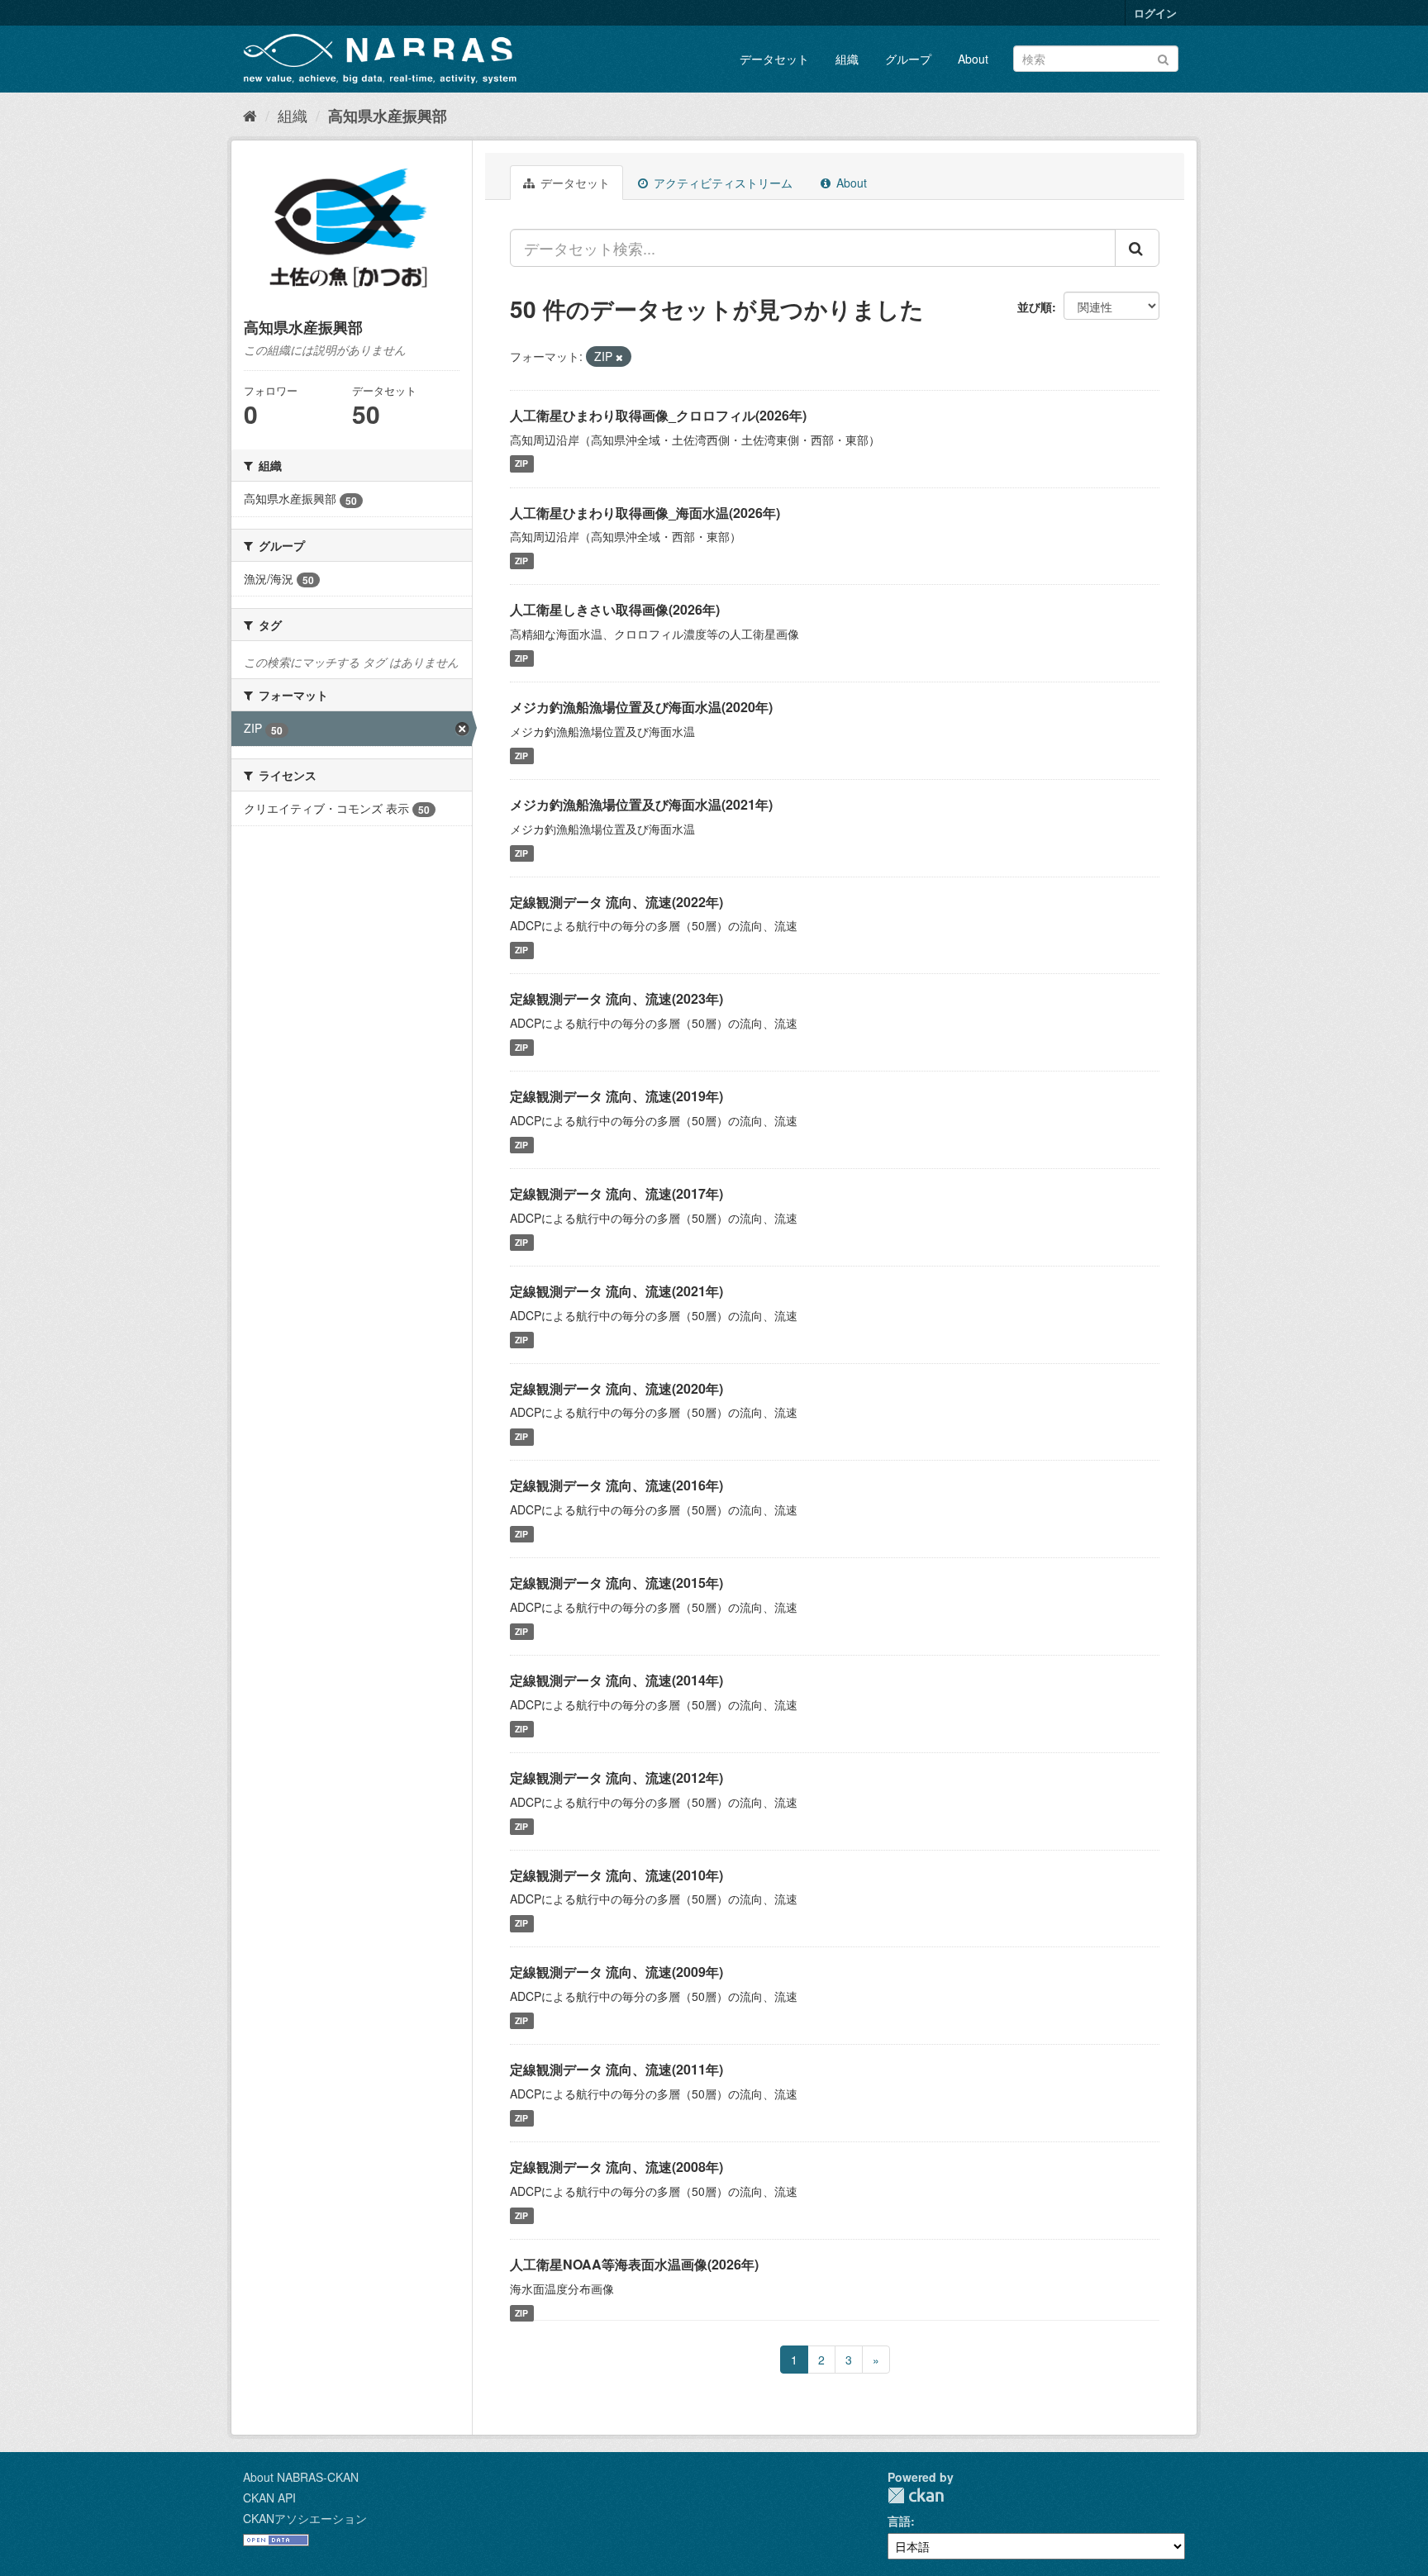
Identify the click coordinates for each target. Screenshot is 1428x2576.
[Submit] (1163, 57)
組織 (847, 59)
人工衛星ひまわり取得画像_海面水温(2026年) (645, 513)
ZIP (521, 464)
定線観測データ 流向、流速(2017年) (616, 1193)
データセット (774, 59)
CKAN (916, 2495)
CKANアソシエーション (305, 2518)
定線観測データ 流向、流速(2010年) (616, 1875)
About (973, 59)
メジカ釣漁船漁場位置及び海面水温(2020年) (641, 707)
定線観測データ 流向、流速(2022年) (616, 902)
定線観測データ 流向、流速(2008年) (616, 2167)
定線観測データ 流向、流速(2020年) (616, 1388)
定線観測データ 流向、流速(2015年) (616, 1583)
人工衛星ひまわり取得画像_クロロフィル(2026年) (658, 415)
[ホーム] (250, 115)
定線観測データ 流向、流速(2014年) (616, 1680)
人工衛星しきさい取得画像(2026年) (615, 609)
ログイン (1155, 13)
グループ (908, 59)
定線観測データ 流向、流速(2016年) (616, 1485)
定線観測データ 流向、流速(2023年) (616, 998)
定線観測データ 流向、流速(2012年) (616, 1778)
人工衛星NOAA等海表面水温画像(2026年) (634, 2264)
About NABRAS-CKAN (301, 2477)
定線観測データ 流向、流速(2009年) (616, 1972)
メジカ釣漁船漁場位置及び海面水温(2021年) (641, 804)
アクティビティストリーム (721, 183)
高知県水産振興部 (388, 116)
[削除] (619, 357)
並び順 (1035, 307)
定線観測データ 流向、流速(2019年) (616, 1096)
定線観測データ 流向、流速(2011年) (616, 2069)
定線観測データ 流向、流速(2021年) (616, 1291)
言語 (899, 2521)
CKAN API (269, 2498)
